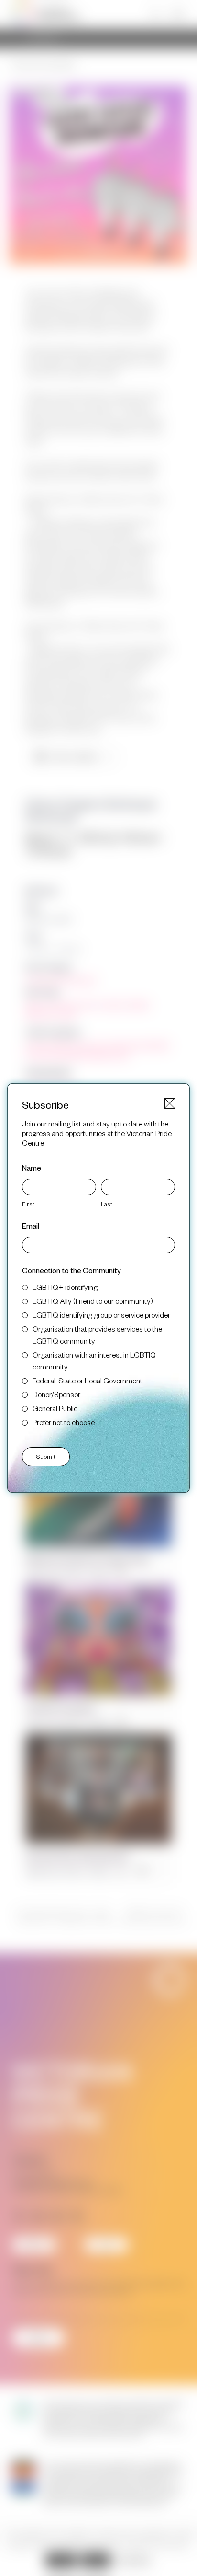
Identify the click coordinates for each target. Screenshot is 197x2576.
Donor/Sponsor (56, 1394)
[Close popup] (170, 1103)
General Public (55, 1408)
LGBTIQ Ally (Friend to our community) (93, 1301)
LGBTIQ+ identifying (65, 1287)
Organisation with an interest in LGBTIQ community (94, 1360)
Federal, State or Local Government (88, 1380)
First (28, 1204)
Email (31, 1225)
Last (107, 1204)
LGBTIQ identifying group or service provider (101, 1315)
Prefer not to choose (64, 1422)
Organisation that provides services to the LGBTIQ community (97, 1334)
